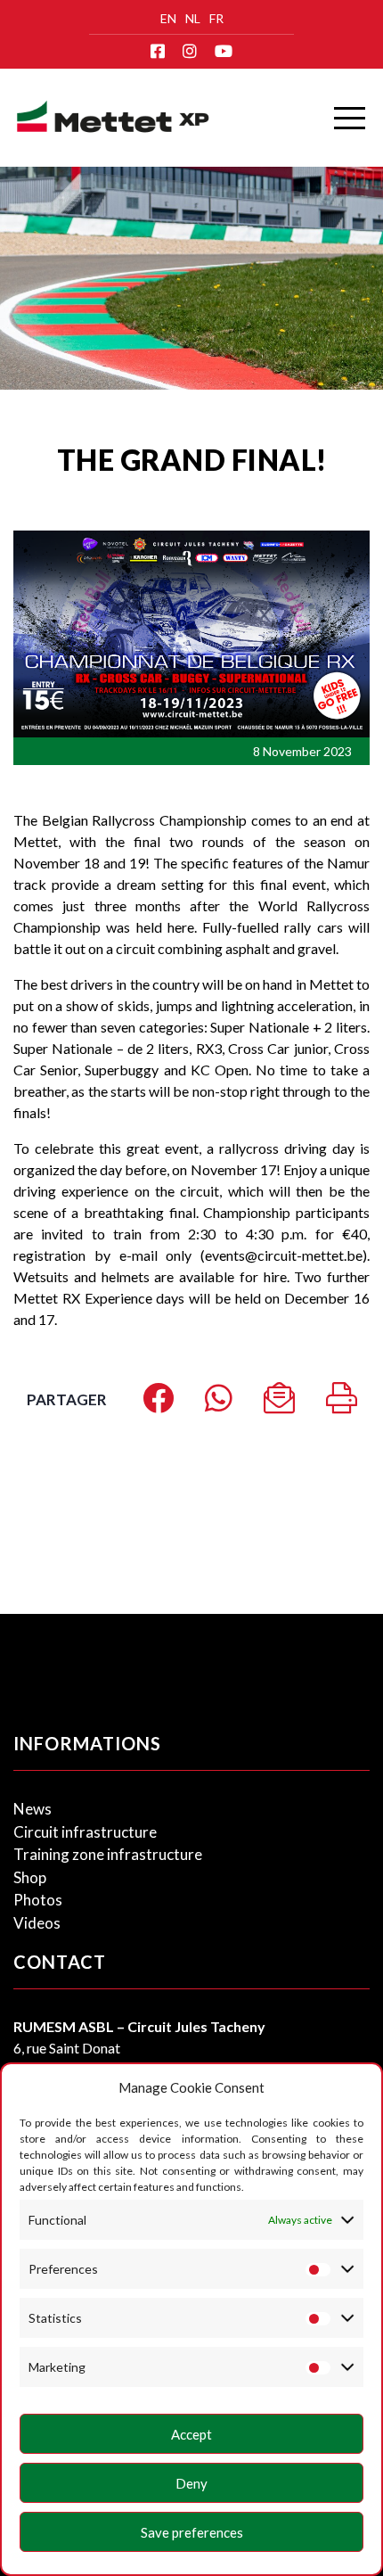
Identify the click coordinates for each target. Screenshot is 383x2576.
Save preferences (192, 2532)
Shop (30, 1877)
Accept (191, 2434)
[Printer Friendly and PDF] (342, 1404)
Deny (191, 2483)
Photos (38, 1900)
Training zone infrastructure (108, 1854)
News (33, 1809)
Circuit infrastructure (85, 1832)
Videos (37, 1923)
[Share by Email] (279, 1404)
